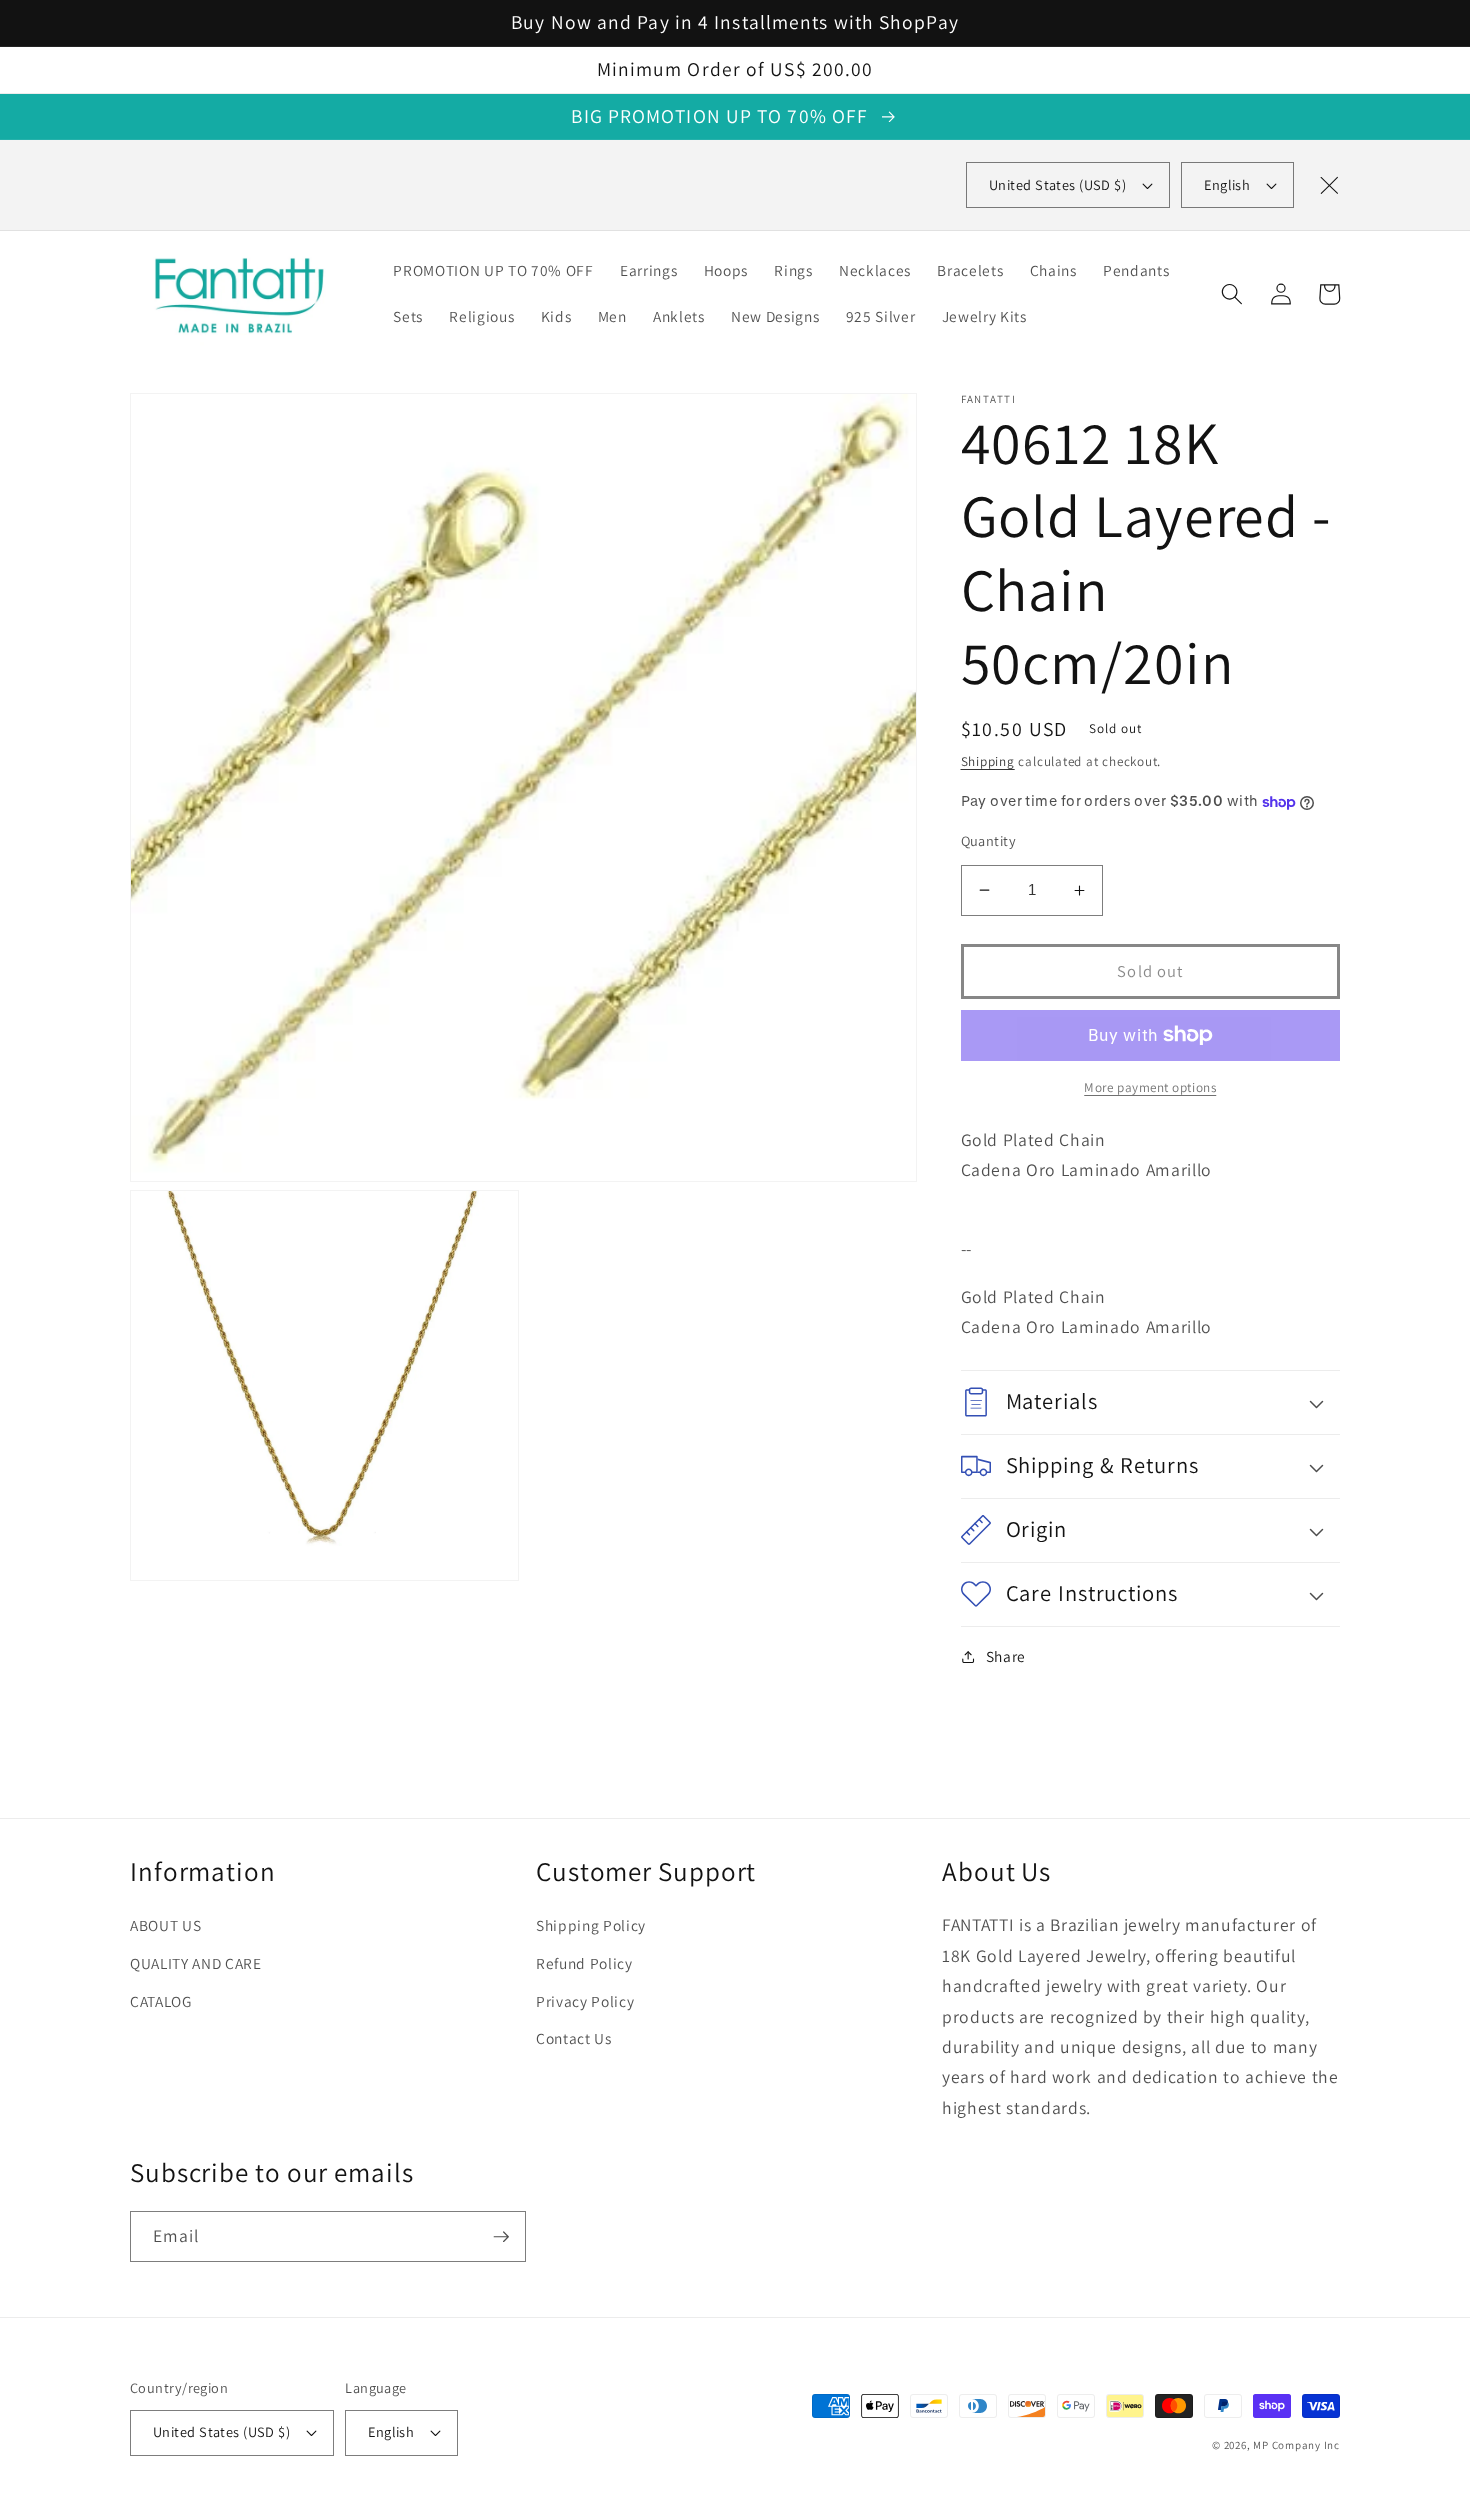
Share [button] (1006, 1656)
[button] (1232, 294)
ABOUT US (165, 1925)
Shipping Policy (591, 1925)
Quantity (989, 840)
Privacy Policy (585, 2001)
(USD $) (1057, 184)
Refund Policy (584, 1963)
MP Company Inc (1296, 2445)
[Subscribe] (501, 2237)
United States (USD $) (221, 2431)
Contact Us (574, 2038)
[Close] (1329, 185)
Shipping (988, 761)
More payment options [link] (1150, 1087)
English (1227, 184)
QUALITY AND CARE (196, 1963)
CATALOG (161, 2001)
